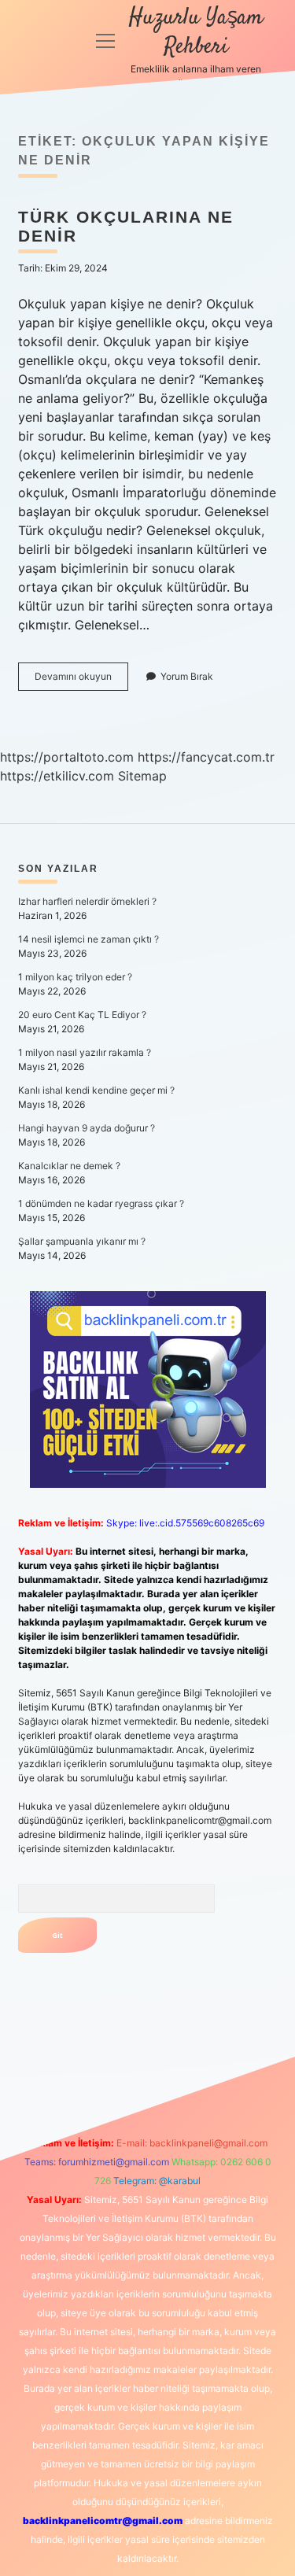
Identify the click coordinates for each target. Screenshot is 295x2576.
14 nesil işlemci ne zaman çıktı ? (88, 939)
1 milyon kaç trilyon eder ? (75, 977)
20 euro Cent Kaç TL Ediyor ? (82, 1015)
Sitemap (142, 776)
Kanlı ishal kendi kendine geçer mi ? (96, 1090)
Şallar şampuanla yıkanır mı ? (82, 1241)
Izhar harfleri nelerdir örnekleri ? (87, 901)
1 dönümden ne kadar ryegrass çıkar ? (101, 1203)
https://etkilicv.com (57, 776)
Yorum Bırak (187, 676)
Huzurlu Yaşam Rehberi (196, 33)
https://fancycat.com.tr (206, 757)
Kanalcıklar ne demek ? (69, 1166)
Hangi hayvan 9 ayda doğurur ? (87, 1128)
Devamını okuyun (81, 680)
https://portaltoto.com (67, 757)
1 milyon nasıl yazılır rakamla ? (85, 1052)
